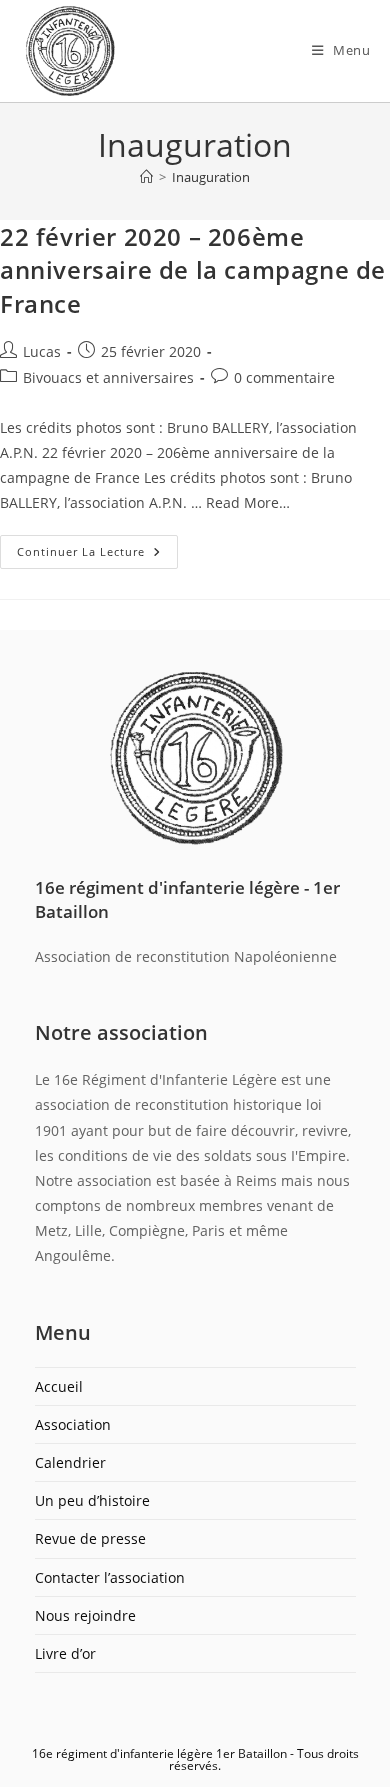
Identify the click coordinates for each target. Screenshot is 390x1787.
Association (73, 1424)
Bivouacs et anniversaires (108, 377)
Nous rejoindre (85, 1615)
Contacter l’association (110, 1577)
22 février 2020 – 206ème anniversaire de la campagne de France (193, 270)
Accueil (59, 1386)
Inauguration (211, 177)
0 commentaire (284, 377)
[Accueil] (146, 177)
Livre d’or (65, 1653)
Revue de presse (90, 1538)
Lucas (42, 351)
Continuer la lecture (97, 547)
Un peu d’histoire (92, 1500)
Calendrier (70, 1462)
